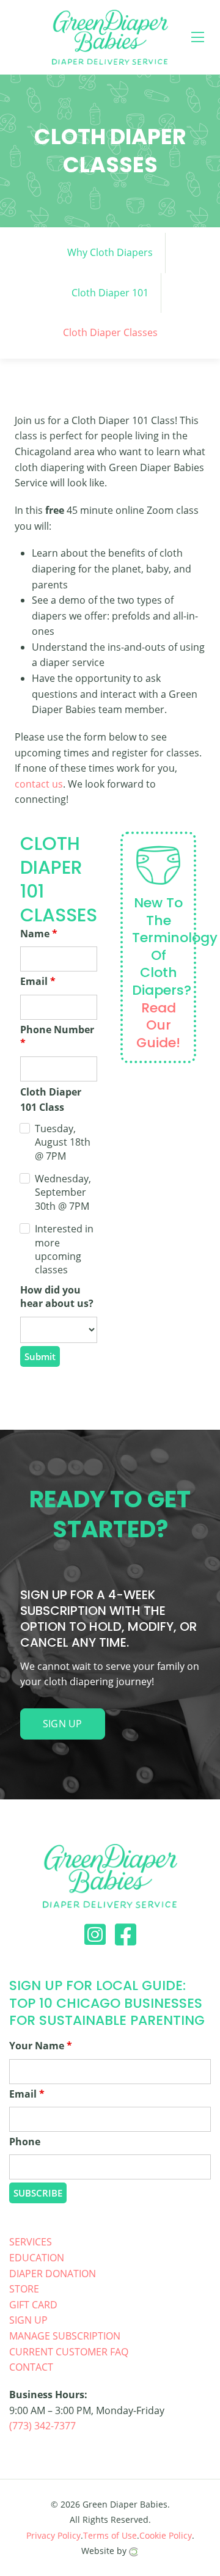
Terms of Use (110, 2535)
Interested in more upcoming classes (64, 1249)
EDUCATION (37, 2258)
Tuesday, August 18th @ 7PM (63, 1142)
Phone (25, 2142)
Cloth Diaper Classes (110, 332)
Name (39, 934)
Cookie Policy (166, 2535)
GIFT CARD (33, 2305)
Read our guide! (158, 1025)
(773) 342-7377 (42, 2426)
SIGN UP (28, 2320)
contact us (39, 784)
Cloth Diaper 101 (110, 293)
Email (38, 981)
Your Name (41, 2046)
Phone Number (57, 1036)
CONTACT (31, 2367)
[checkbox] (25, 1131)
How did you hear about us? (57, 1297)
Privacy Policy (53, 2535)
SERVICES (31, 2242)
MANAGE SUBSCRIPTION (65, 2336)
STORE (24, 2289)
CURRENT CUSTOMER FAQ (69, 2352)
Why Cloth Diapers (110, 252)
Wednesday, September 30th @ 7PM (63, 1192)
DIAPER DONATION (53, 2274)
